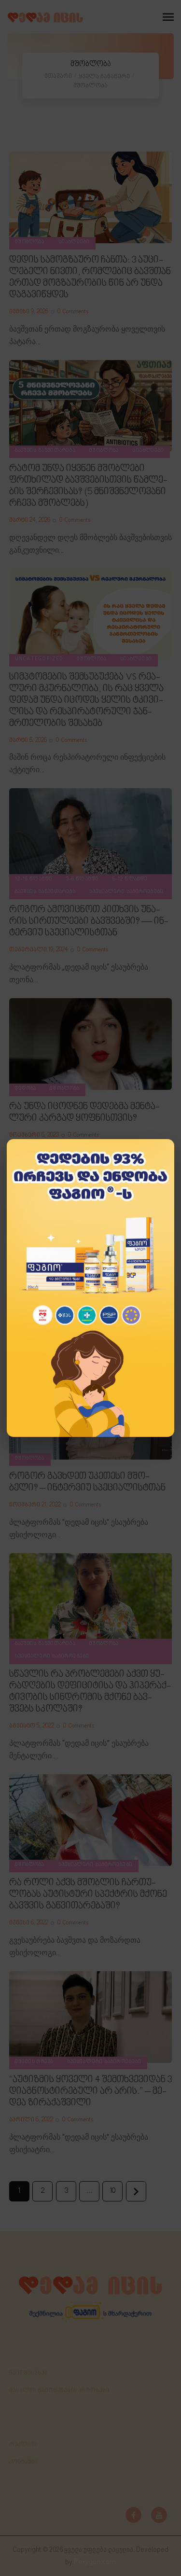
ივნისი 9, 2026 (29, 312)
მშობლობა (30, 242)
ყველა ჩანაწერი (104, 77)
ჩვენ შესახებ (28, 2373)
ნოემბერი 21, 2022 (35, 1505)
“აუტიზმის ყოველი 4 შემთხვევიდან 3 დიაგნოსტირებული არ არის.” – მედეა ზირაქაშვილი (90, 2091)
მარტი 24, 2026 (30, 520)
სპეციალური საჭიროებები (126, 892)
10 (111, 2188)
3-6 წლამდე (83, 879)
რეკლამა (23, 2445)
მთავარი (58, 76)
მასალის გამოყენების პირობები (59, 2391)
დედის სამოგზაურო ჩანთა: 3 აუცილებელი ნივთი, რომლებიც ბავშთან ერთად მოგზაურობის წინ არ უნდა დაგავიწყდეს (90, 278)
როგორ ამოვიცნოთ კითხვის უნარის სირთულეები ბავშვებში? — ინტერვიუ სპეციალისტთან (89, 921)
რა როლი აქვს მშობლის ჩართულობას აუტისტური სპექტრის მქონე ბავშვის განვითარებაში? (88, 1894)
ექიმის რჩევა (34, 2062)
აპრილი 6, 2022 (31, 2120)
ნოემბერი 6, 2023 (34, 1135)
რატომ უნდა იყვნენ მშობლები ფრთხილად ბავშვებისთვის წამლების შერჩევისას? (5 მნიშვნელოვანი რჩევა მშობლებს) (88, 486)
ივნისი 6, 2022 (29, 1923)
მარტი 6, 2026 (28, 740)
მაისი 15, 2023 (28, 1320)
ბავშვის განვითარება (45, 451)
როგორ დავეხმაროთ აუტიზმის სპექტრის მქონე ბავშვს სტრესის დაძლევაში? (81, 1291)
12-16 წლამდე (34, 879)
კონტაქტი (23, 2462)
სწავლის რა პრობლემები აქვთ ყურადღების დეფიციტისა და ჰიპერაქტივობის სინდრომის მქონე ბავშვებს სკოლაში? (90, 1692)
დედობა (26, 1089)
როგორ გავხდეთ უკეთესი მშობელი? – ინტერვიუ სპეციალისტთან (87, 1482)
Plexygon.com (95, 2562)
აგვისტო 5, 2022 (32, 1726)
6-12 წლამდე (130, 879)
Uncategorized (39, 659)
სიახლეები (74, 242)
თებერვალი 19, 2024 (39, 950)
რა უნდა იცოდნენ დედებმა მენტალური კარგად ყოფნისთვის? (84, 1113)
